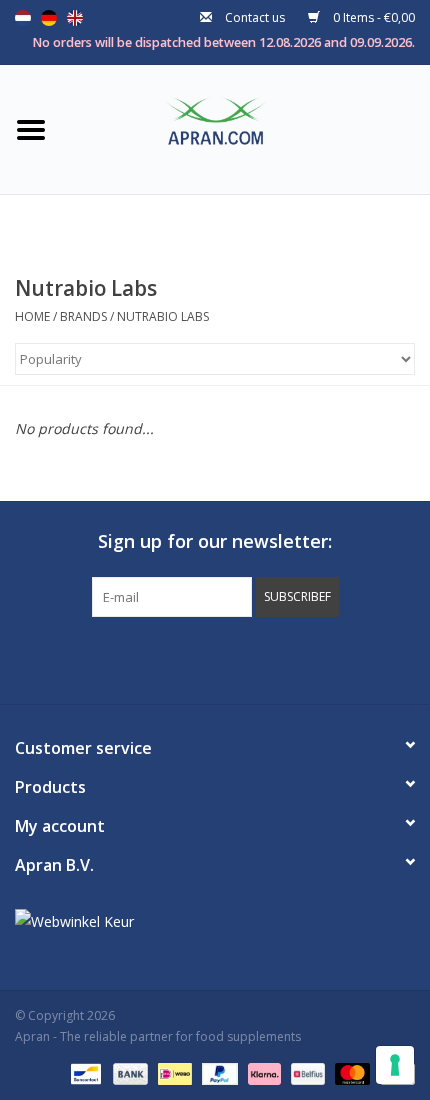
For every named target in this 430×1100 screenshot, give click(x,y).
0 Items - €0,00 (372, 17)
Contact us (255, 17)
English (75, 18)
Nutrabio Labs (163, 316)
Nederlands (23, 18)
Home (32, 316)
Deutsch (49, 18)
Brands (83, 316)
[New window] (197, 658)
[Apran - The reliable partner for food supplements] (246, 127)
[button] (297, 597)
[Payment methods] (84, 1072)
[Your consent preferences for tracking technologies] (395, 1065)
